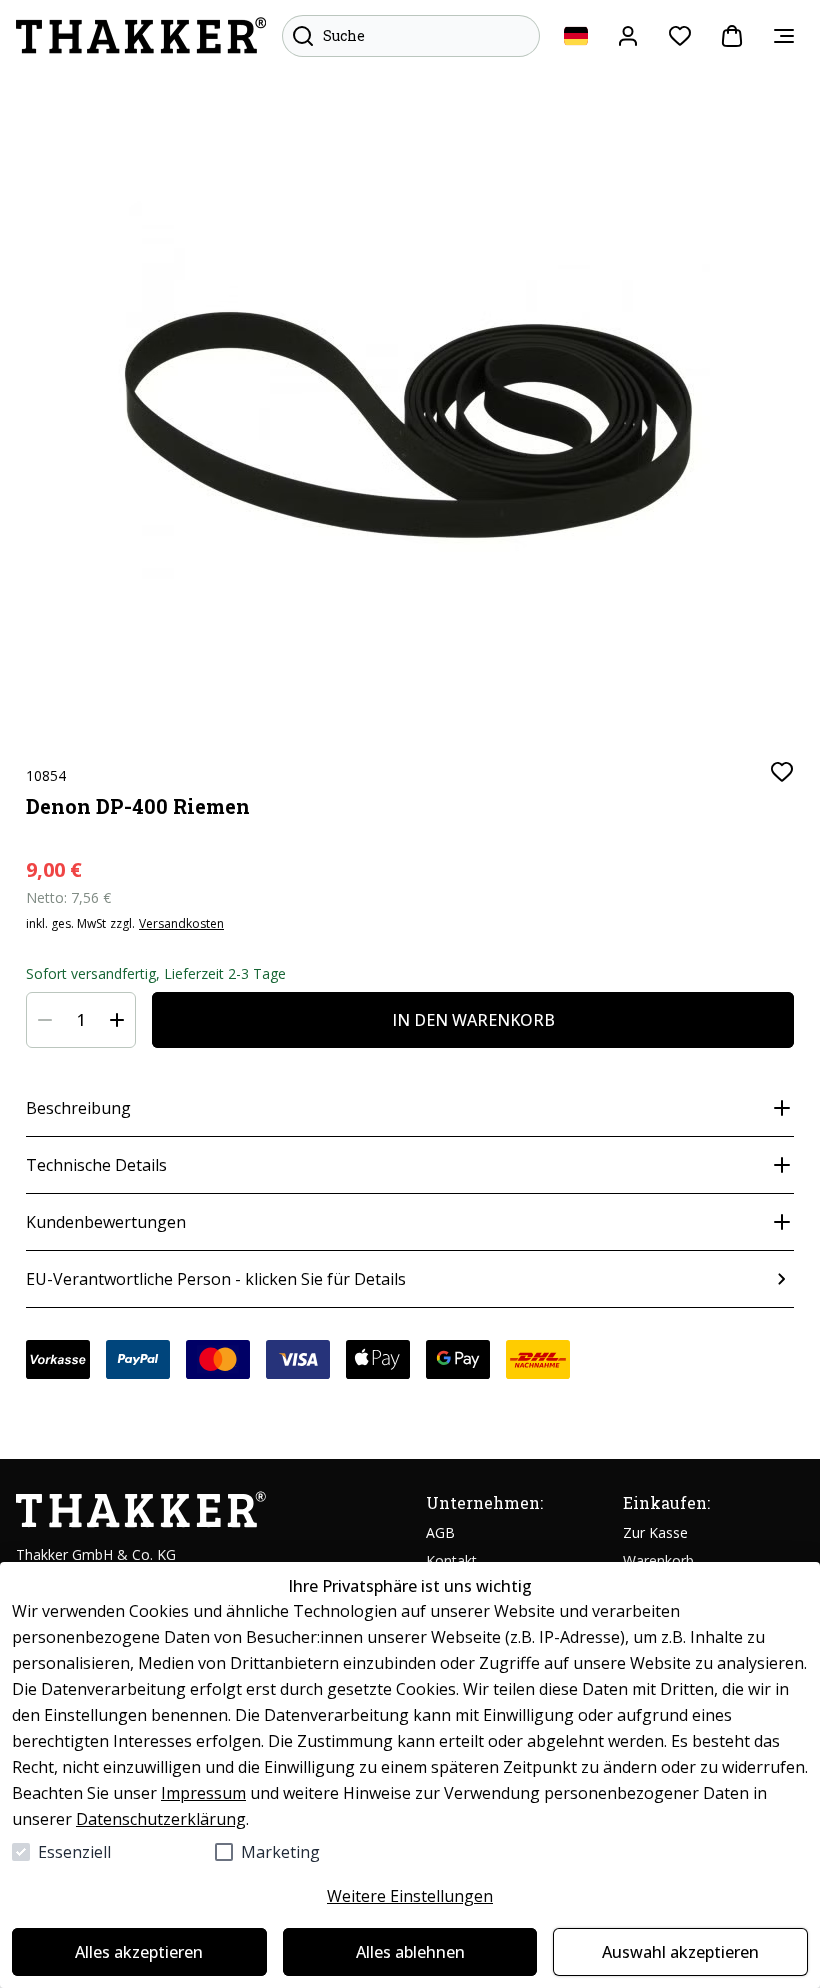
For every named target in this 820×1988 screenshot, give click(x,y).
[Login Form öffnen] (628, 36)
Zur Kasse (655, 1532)
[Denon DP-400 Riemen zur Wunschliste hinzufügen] (782, 772)
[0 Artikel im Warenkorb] (732, 36)
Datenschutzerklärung (161, 1819)
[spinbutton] (81, 1020)
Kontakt (451, 1560)
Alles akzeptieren (139, 1952)
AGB (440, 1532)
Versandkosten (181, 924)
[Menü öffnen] (784, 36)
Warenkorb (658, 1560)
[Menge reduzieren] (45, 1020)
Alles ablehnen (410, 1952)
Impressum (203, 1793)
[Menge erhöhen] (117, 1020)
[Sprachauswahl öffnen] (576, 36)
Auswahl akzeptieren (680, 1952)
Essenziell (74, 1852)
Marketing (280, 1852)
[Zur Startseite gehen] (141, 36)
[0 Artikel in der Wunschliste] (680, 36)
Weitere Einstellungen (410, 1896)
